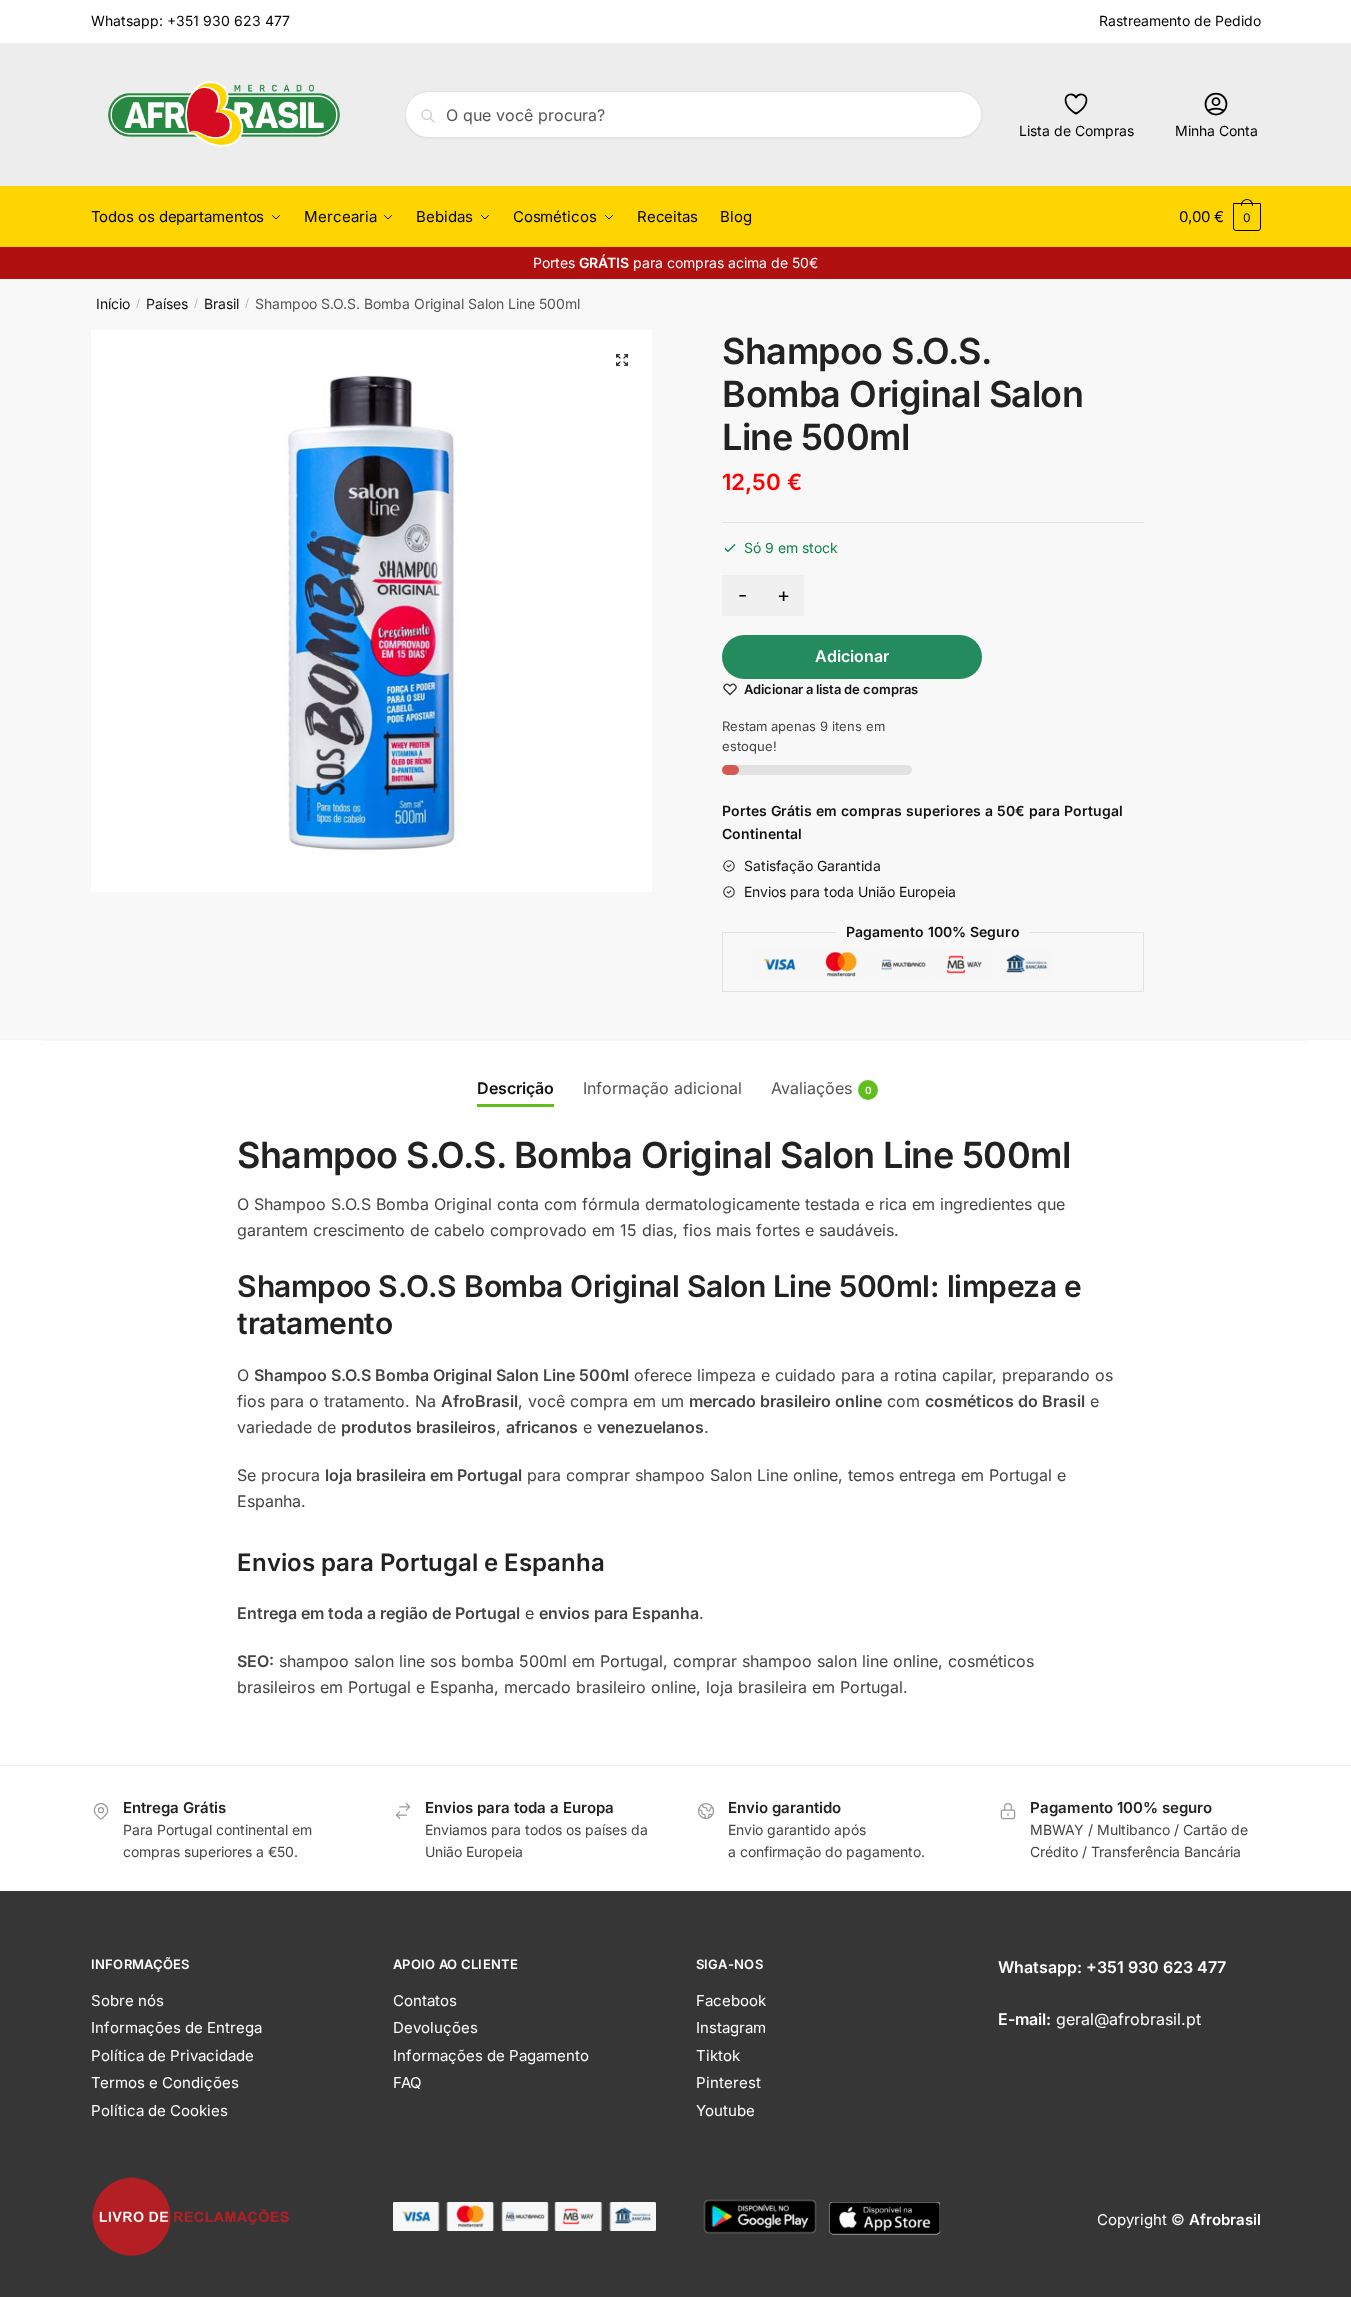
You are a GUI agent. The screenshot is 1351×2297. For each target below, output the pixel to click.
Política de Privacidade (172, 2055)
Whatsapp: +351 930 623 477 (190, 20)
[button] (622, 360)
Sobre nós (127, 2000)
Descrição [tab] (515, 1088)
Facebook (731, 2000)
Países (167, 303)
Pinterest (728, 2082)
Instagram (731, 2027)
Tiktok (718, 2055)
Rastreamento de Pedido (1180, 20)
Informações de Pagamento (491, 2055)
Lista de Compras (1076, 130)
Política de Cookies (159, 2110)
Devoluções (435, 2027)
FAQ (407, 2082)
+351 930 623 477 (1156, 1967)
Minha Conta (1216, 130)
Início (113, 303)
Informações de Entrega (176, 2027)
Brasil (221, 303)
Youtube (725, 2110)
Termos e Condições (165, 2082)
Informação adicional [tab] (662, 1088)
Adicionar (852, 656)
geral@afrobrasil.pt (1128, 2019)
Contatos (425, 2000)
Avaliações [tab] (811, 1088)
